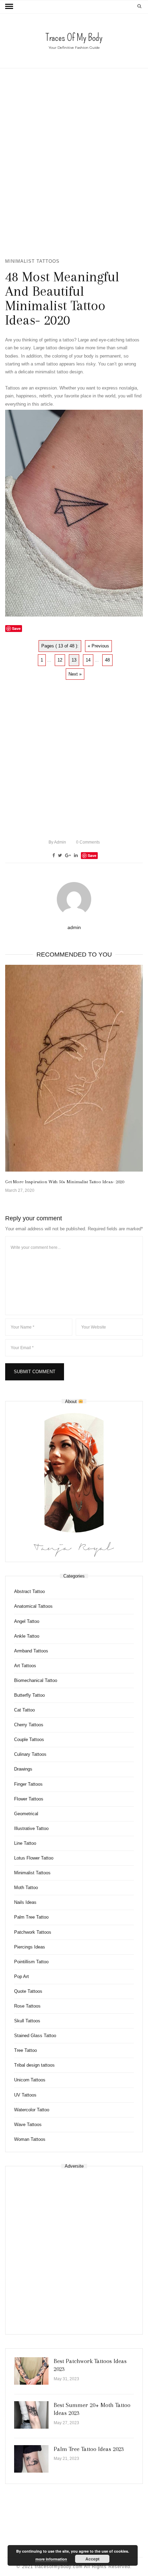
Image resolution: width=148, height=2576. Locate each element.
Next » (75, 674)
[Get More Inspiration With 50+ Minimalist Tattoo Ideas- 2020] (74, 1068)
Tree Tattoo (25, 2050)
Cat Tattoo (24, 1710)
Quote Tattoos (28, 1991)
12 (60, 660)
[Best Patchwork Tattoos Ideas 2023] (31, 2371)
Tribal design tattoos (34, 2065)
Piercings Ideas (30, 1947)
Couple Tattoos (29, 1739)
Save (92, 855)
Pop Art (22, 1976)
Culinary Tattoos (30, 1754)
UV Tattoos (25, 2095)
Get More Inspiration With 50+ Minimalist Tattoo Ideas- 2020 (65, 1182)
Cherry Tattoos (29, 1725)
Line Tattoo (25, 1843)
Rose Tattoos (27, 2006)
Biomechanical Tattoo (36, 1680)
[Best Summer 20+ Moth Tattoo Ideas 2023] (31, 2415)
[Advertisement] (74, 163)
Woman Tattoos (30, 2139)
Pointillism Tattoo (31, 1962)
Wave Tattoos (28, 2125)
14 (88, 660)
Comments (88, 842)
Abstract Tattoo (29, 1591)
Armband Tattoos (31, 1651)
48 (107, 660)
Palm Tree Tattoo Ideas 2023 (89, 2449)
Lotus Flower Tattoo (34, 1858)
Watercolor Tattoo (32, 2110)
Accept (92, 2559)
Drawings (23, 1769)
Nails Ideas (25, 1902)
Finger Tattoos (28, 1784)
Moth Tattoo (26, 1888)
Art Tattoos (25, 1666)
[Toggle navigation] (9, 7)
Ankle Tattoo (27, 1636)
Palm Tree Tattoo (31, 1917)
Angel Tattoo (27, 1621)
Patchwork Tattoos (33, 1932)
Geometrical (26, 1814)
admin (57, 842)
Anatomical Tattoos (33, 1606)
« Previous (98, 646)
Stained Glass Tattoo (35, 2036)
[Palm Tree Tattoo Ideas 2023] (31, 2459)
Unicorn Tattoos (30, 2080)
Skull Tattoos (27, 2021)
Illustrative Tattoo (31, 1828)
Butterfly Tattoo (29, 1695)
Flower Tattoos (29, 1799)
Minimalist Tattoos (32, 261)
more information (51, 2559)
